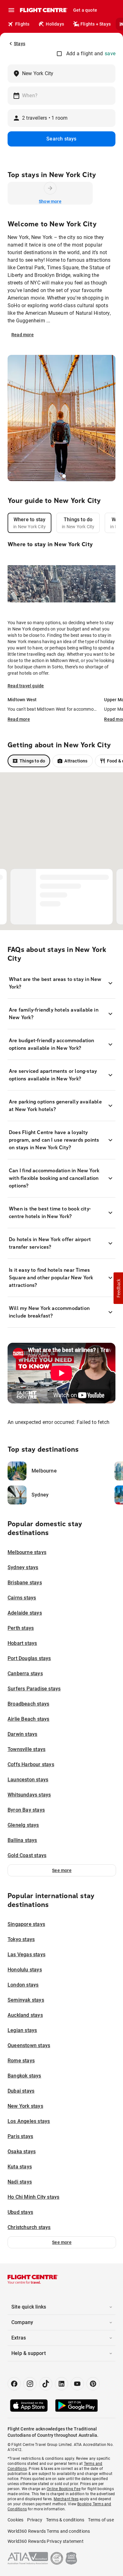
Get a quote (85, 10)
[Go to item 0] (59, 476)
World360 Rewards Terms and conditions (49, 2531)
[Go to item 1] (63, 476)
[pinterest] (93, 2384)
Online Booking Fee (64, 2489)
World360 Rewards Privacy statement (46, 2541)
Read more (23, 335)
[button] (62, 1870)
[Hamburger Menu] (11, 10)
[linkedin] (61, 2384)
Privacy (35, 2520)
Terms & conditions (65, 2520)
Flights (22, 24)
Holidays (55, 24)
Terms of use (101, 2520)
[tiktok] (46, 2384)
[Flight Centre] (43, 10)
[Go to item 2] (66, 476)
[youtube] (77, 2384)
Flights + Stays (96, 24)
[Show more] (50, 188)
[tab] (29, 523)
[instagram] (30, 2384)
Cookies (15, 2520)
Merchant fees (66, 2499)
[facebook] (14, 2384)
